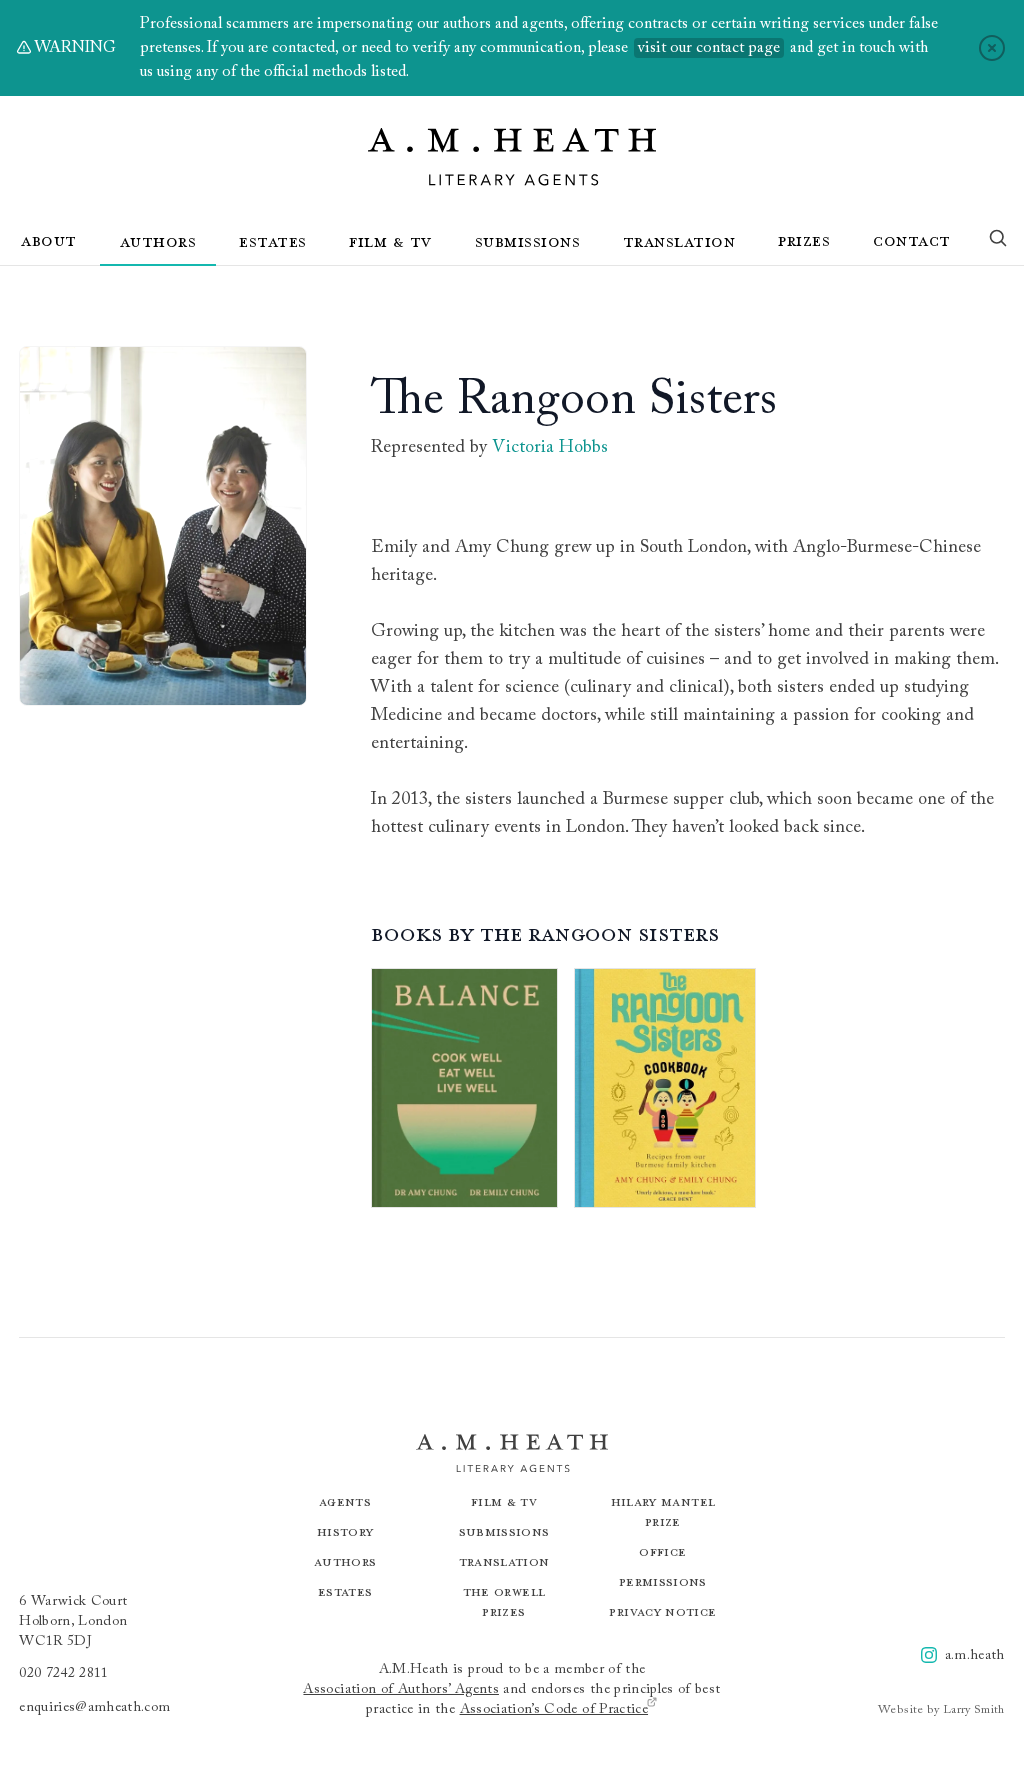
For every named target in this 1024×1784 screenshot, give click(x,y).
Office (662, 1551)
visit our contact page (709, 48)
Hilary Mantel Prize (663, 1511)
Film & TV (390, 241)
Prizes (804, 240)
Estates (273, 241)
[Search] (998, 242)
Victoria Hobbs (550, 448)
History (345, 1531)
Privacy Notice (662, 1611)
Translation (679, 241)
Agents (345, 1501)
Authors (158, 241)
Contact (912, 240)
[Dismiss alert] (992, 48)
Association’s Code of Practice (554, 1710)
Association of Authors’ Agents (401, 1690)
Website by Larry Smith (941, 1710)
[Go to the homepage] (512, 157)
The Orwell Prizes (504, 1601)
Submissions (528, 241)
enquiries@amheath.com (94, 1708)
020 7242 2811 (64, 1674)
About (49, 240)
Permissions (663, 1581)
